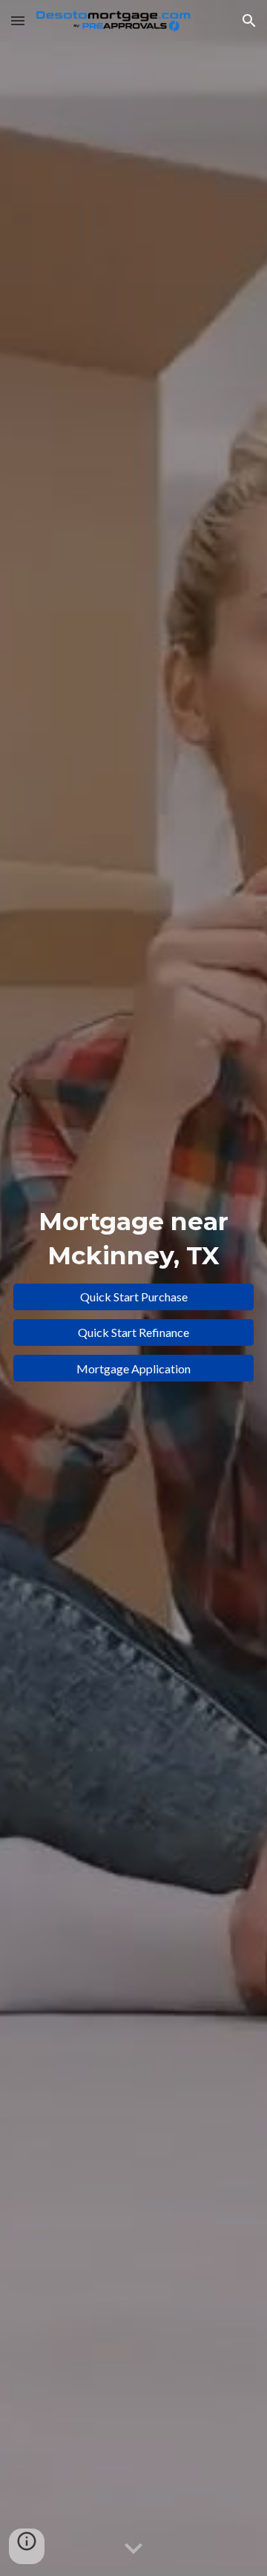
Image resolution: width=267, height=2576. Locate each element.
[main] (133, 1239)
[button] (18, 20)
